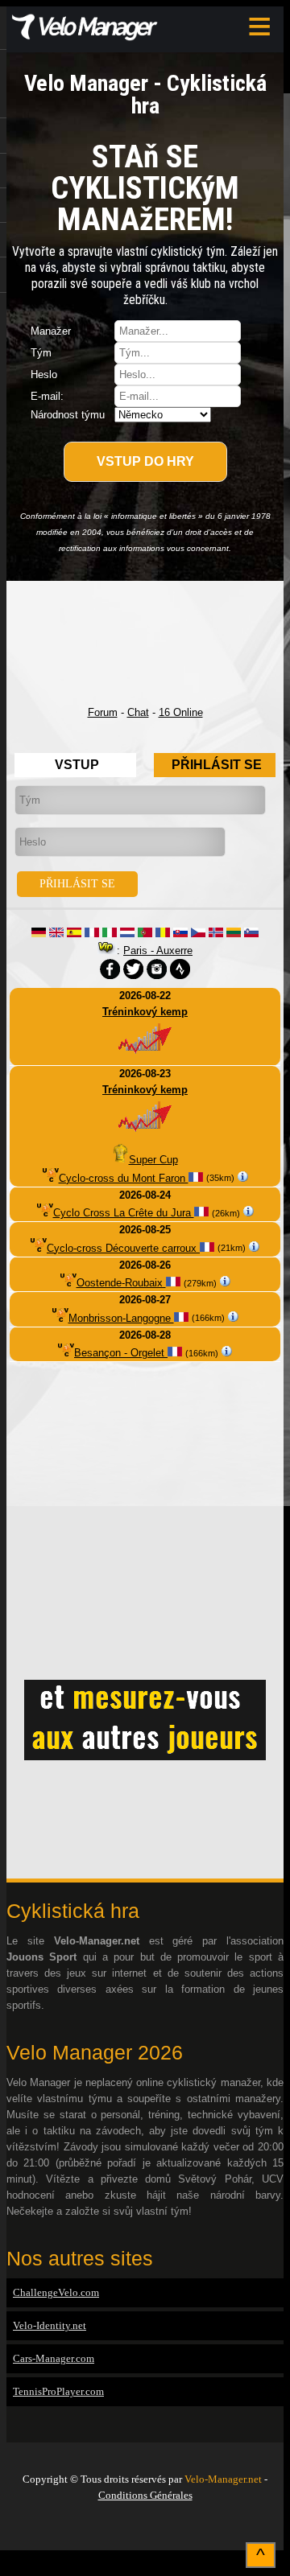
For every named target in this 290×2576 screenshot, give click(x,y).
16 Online (181, 712)
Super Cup (153, 1160)
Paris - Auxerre (158, 951)
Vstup (77, 765)
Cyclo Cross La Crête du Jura (124, 1213)
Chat (138, 712)
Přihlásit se (217, 765)
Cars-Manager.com (54, 2358)
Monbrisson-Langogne (121, 1318)
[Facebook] (145, 2529)
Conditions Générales (145, 2495)
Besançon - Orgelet (121, 1353)
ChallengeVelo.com (56, 2292)
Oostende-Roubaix (121, 1283)
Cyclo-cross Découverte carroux (123, 1248)
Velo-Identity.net (50, 2325)
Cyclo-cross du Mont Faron (124, 1178)
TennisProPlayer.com (58, 2391)
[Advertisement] (145, 643)
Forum (103, 712)
